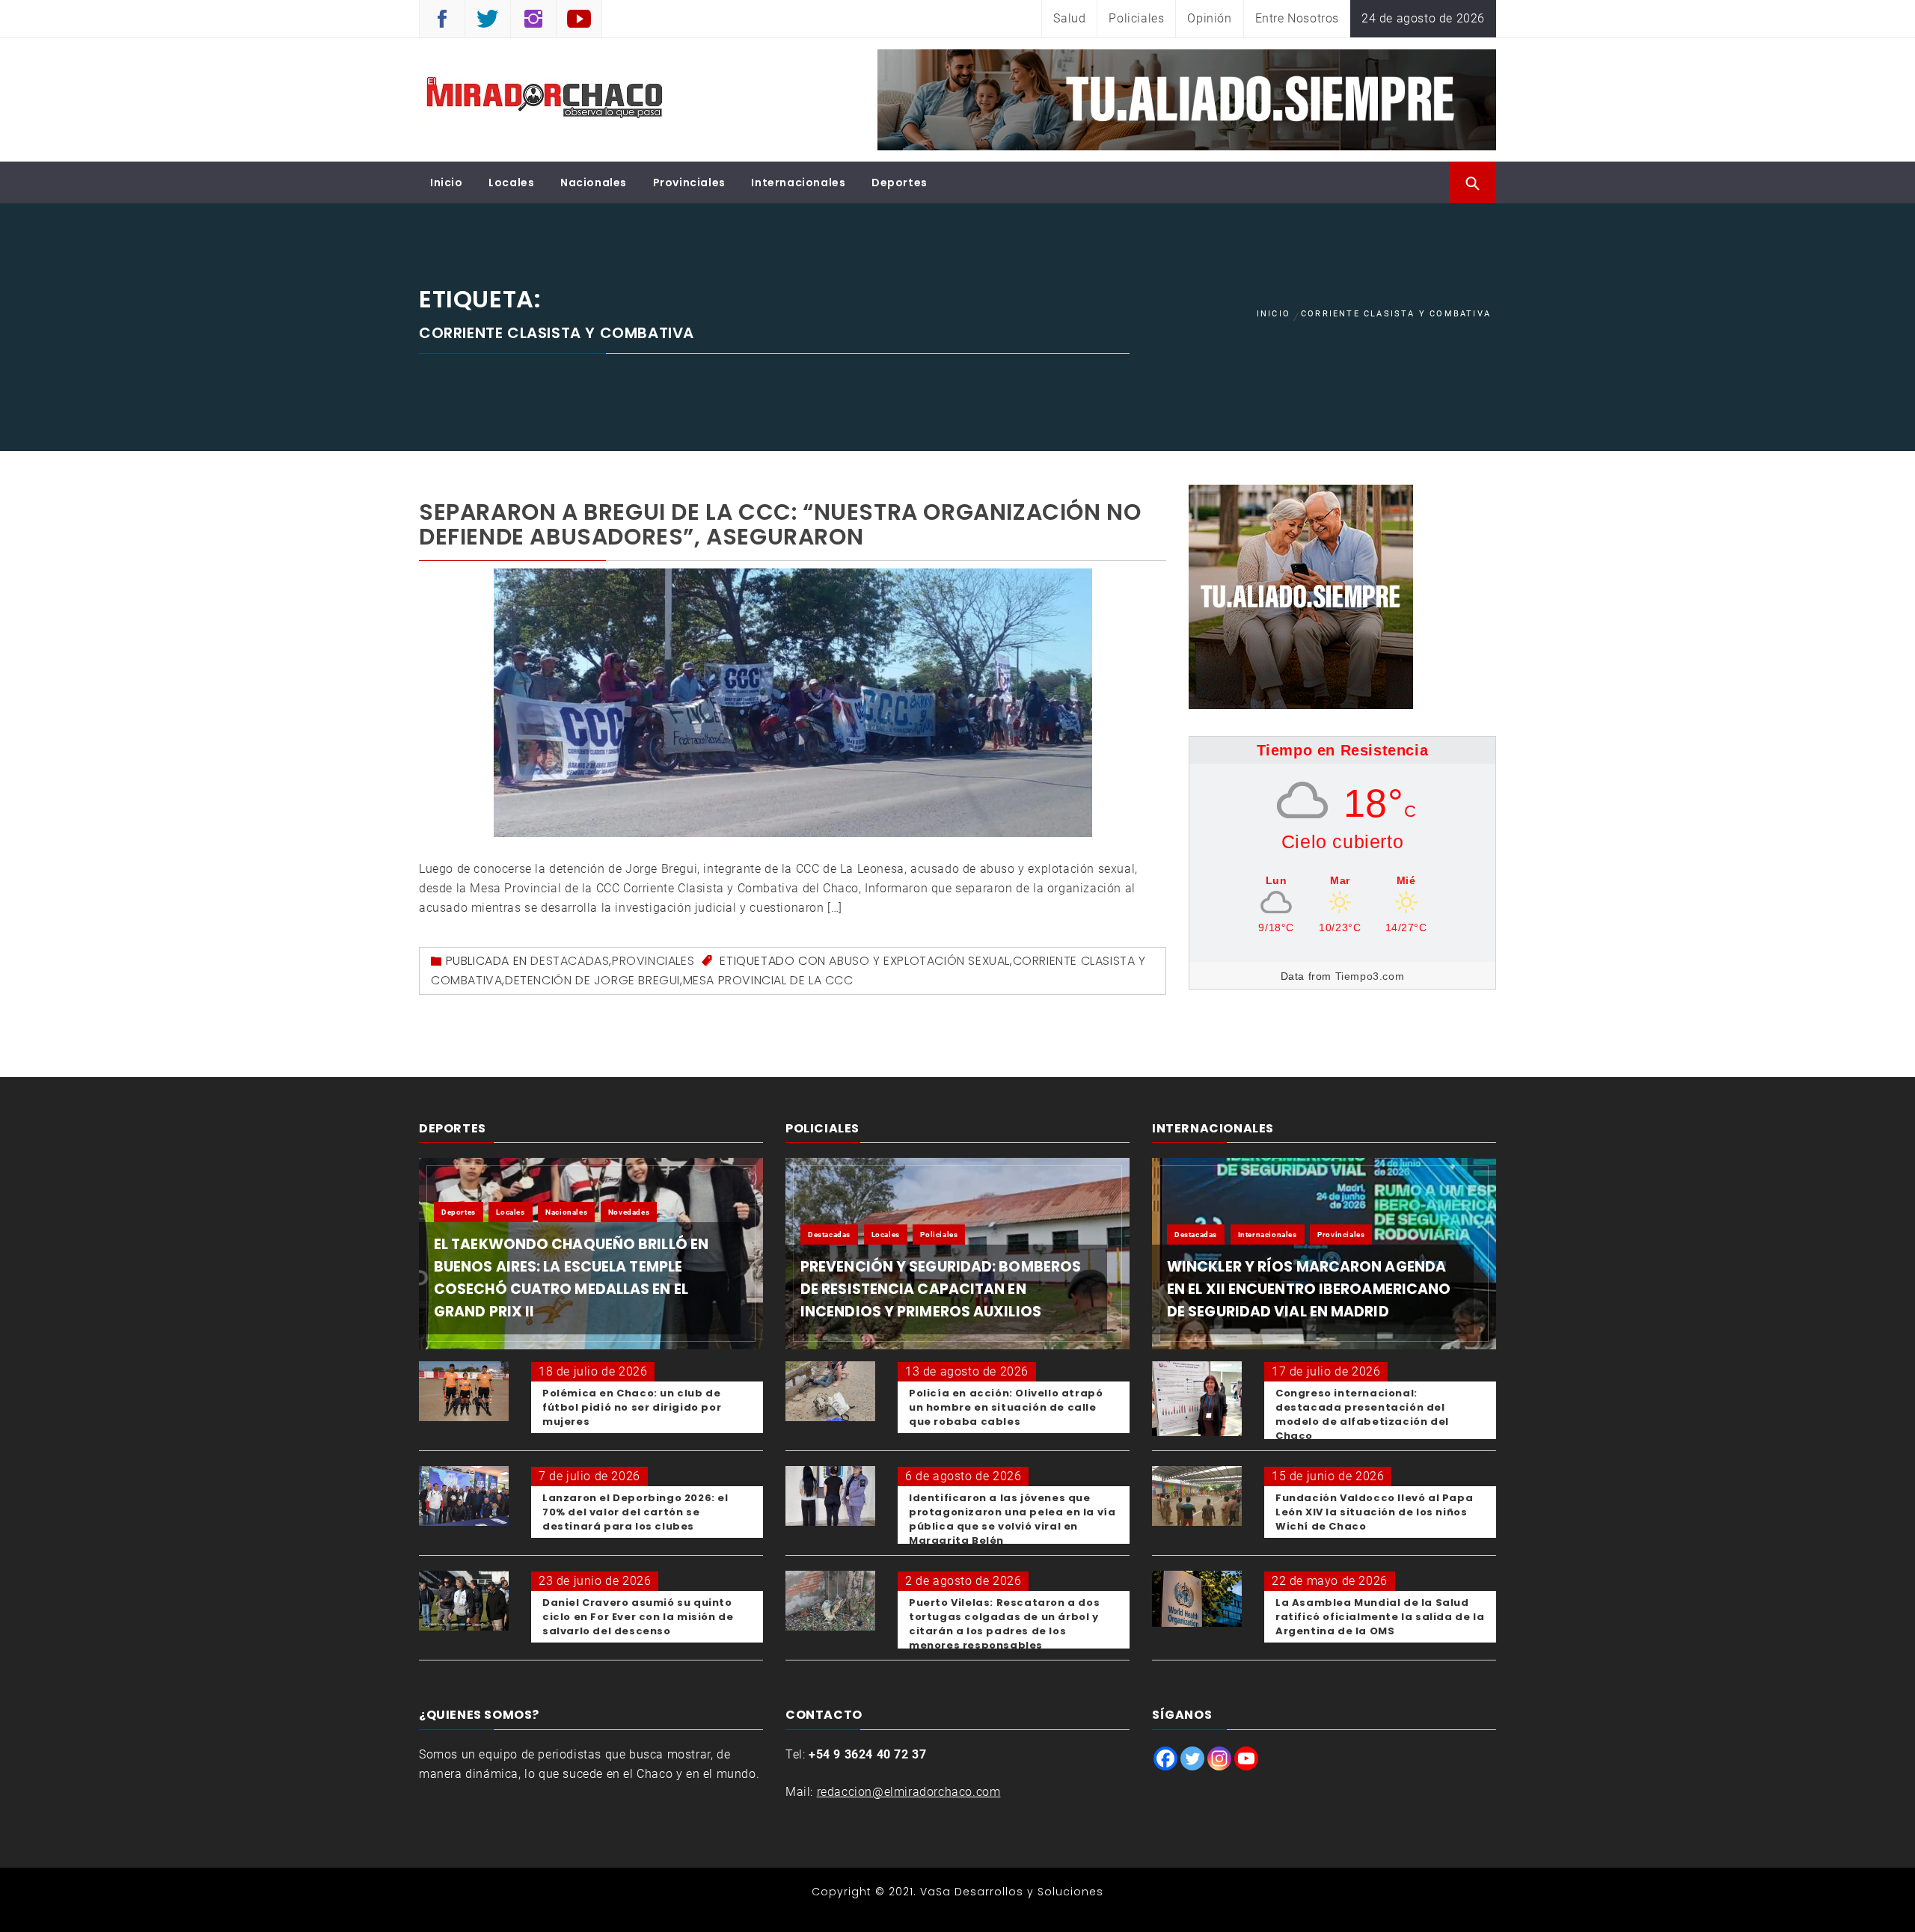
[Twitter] (1192, 1758)
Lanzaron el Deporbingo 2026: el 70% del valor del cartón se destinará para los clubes (635, 1512)
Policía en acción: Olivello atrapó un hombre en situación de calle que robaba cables (1006, 1407)
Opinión (1209, 18)
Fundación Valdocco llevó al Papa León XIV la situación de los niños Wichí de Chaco (1374, 1512)
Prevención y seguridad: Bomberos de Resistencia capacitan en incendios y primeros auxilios (941, 1289)
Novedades (629, 1212)
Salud (1069, 18)
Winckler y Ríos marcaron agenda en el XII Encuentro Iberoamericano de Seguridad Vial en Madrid (1309, 1289)
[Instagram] (1219, 1758)
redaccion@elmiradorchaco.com (909, 1792)
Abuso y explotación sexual (919, 961)
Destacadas (570, 961)
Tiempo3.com (1370, 976)
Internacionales (798, 183)
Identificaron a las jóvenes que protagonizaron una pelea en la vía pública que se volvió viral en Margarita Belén (1012, 1519)
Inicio (447, 183)
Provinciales (689, 183)
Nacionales (594, 183)
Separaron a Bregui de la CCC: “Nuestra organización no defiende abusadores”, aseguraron (780, 524)
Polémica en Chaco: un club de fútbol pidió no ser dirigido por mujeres (632, 1407)
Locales (511, 183)
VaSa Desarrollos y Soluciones (1012, 1892)
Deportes (900, 183)
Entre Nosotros (1297, 18)
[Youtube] (1246, 1758)
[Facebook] (1165, 1758)
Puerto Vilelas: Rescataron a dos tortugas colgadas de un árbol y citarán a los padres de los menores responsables (1004, 1624)
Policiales (1136, 18)
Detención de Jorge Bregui (592, 980)
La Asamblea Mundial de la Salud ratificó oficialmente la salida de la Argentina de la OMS (1380, 1617)
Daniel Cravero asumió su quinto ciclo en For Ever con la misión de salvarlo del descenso (638, 1617)
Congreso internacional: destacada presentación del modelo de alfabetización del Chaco (1362, 1414)
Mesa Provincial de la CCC (768, 980)
